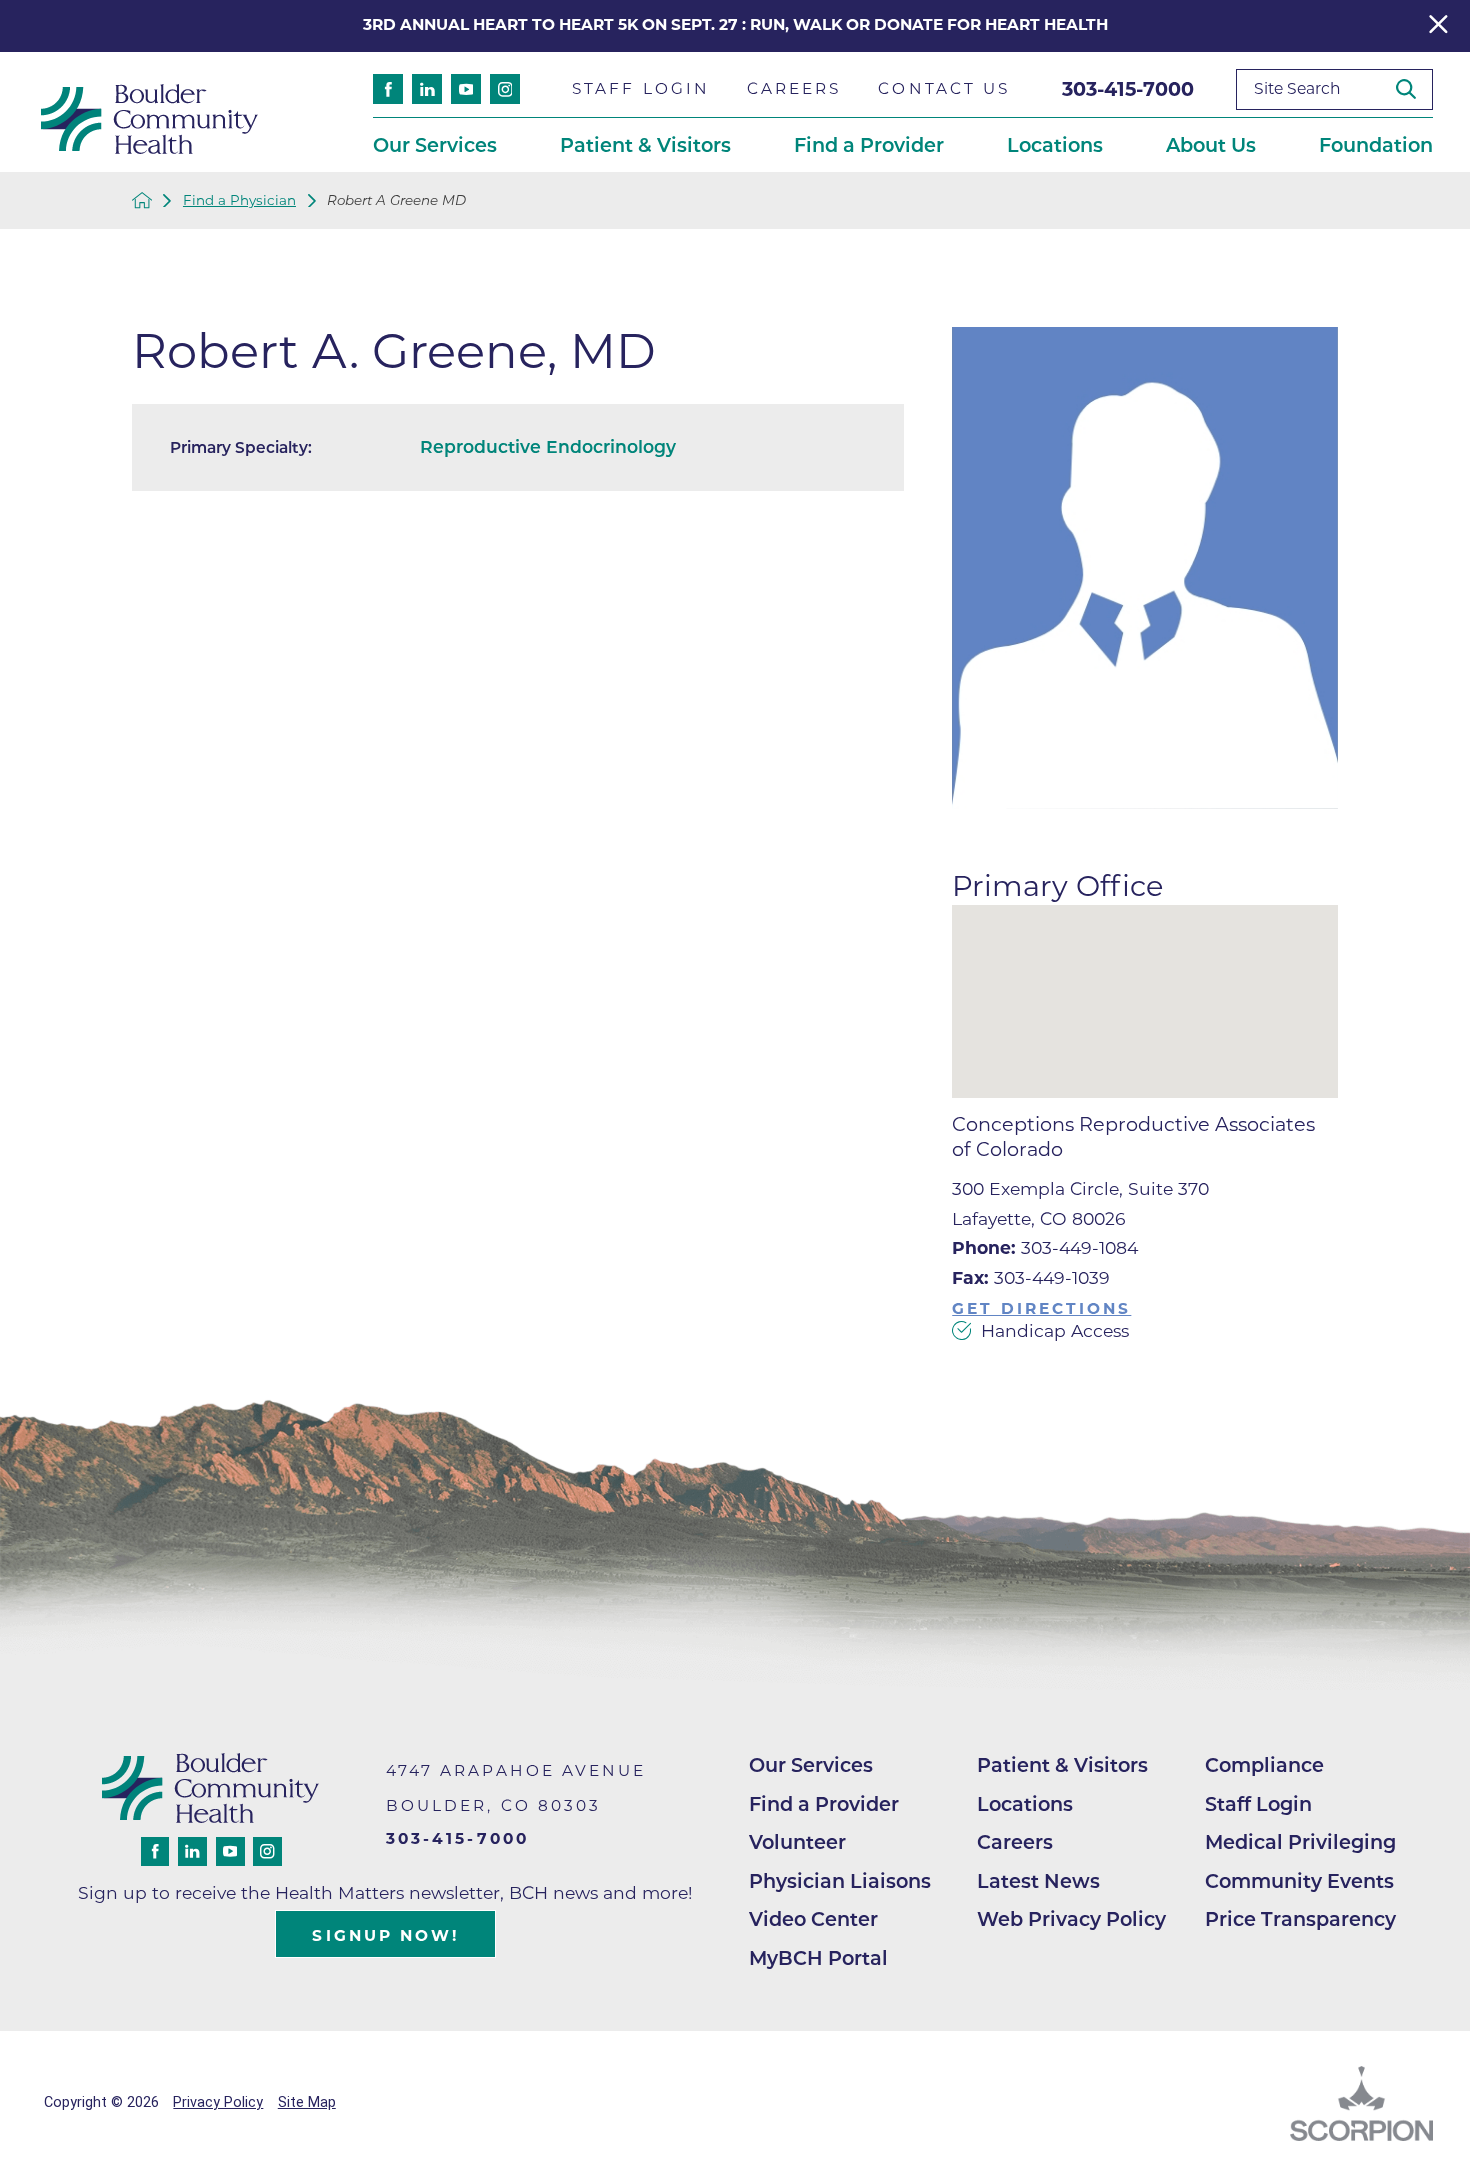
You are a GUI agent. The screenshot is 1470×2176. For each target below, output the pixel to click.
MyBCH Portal (818, 1958)
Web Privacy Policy (1071, 1919)
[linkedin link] (427, 89)
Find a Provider (824, 1804)
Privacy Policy (218, 2102)
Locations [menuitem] (1055, 145)
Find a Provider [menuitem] (869, 145)
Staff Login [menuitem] (641, 88)
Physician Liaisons (840, 1881)
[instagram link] (505, 89)
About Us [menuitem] (1211, 145)
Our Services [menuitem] (435, 145)
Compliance (1264, 1765)
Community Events (1299, 1881)
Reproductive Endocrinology (548, 446)
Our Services (811, 1765)
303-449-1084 (1045, 1247)
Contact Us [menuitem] (944, 88)
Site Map (307, 2102)
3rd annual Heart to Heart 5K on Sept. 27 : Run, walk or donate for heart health (735, 24)
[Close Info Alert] (1438, 26)
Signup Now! (385, 1935)
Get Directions (1041, 1308)
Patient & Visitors (1062, 1765)
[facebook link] (388, 89)
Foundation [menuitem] (1376, 145)
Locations (1025, 1804)
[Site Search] (1414, 89)
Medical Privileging (1300, 1842)
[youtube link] (466, 89)
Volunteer (797, 1842)
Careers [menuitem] (794, 88)
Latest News (1038, 1881)
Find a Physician (239, 200)
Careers (1015, 1842)
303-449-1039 (1031, 1277)
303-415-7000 (1128, 89)
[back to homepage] (142, 200)
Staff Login (1258, 1804)
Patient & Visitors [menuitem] (645, 145)
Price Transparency (1300, 1919)
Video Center (813, 1919)
